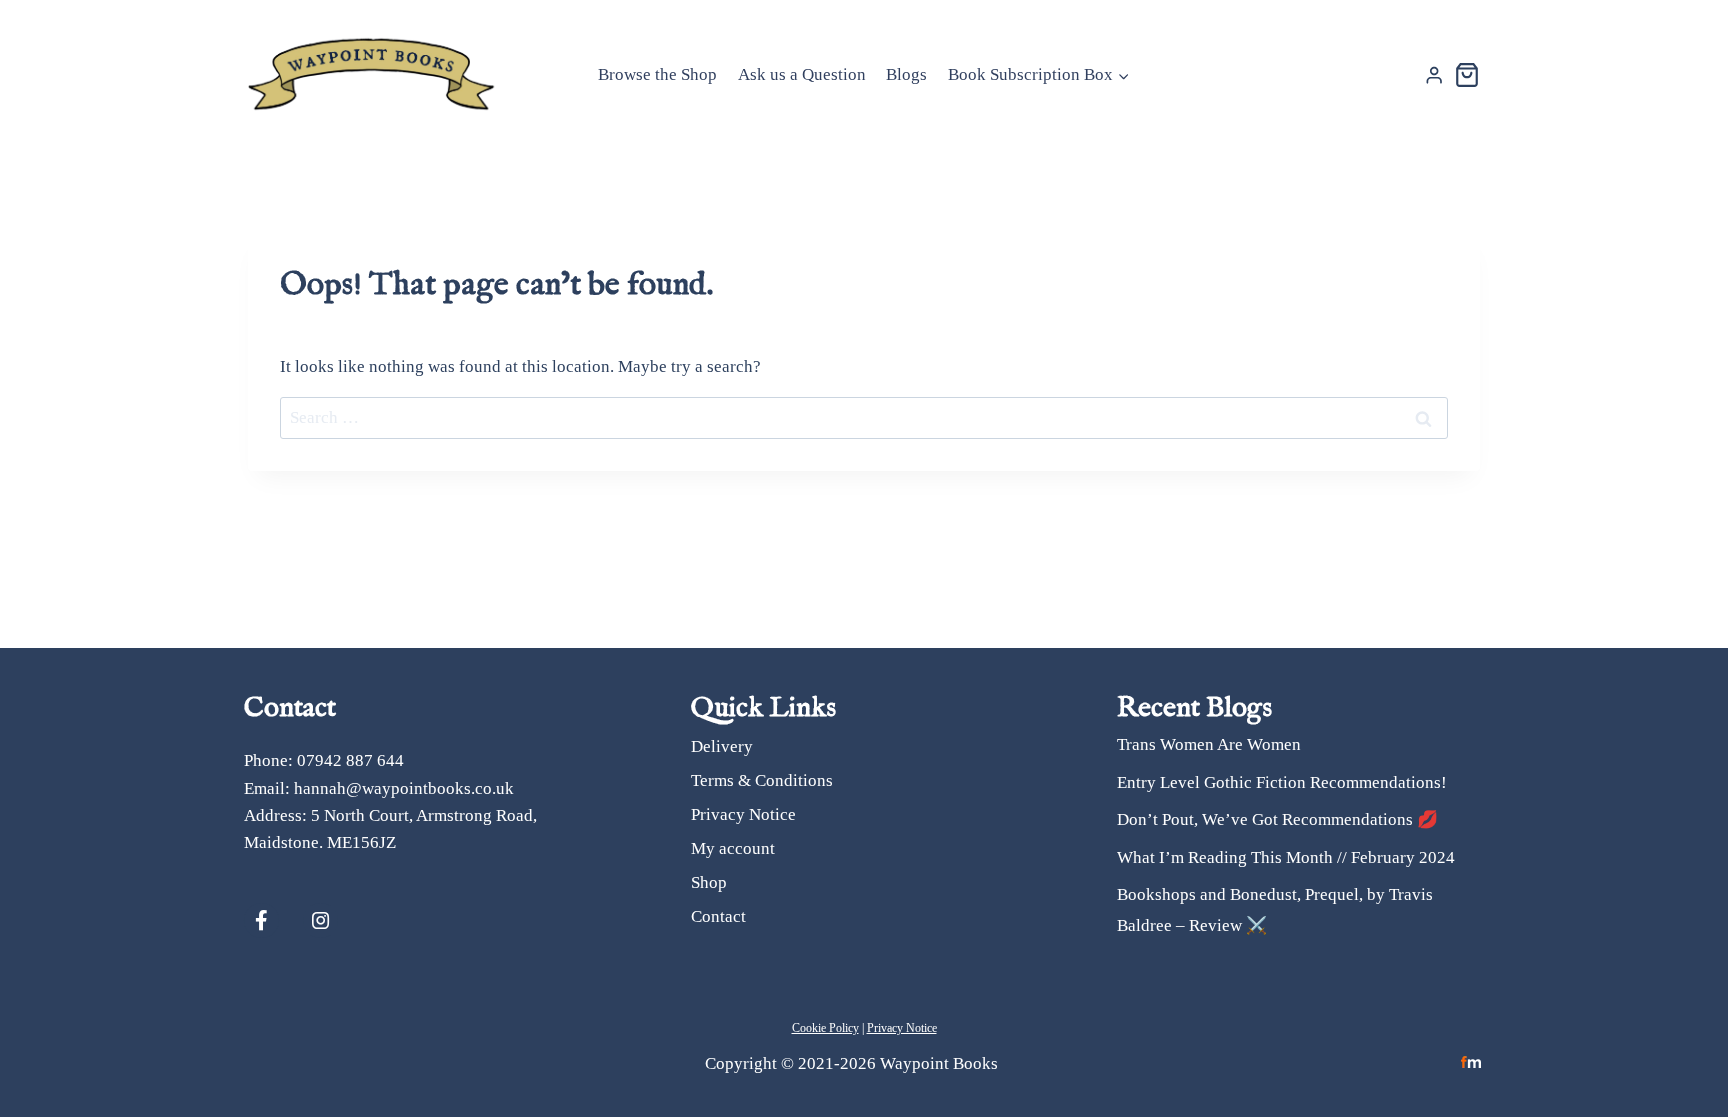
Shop (709, 882)
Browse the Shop (657, 74)
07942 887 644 (350, 760)
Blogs (906, 74)
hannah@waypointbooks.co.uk (404, 788)
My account (733, 848)
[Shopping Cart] (1467, 75)
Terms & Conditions (762, 780)
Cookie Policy (825, 1028)
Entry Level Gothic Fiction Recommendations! (1282, 782)
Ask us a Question (802, 74)
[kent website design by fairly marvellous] (1471, 1062)
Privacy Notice (743, 814)
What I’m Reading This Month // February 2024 (1286, 857)
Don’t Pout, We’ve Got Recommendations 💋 (1277, 819)
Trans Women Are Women (1209, 744)
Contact (718, 916)
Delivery (722, 746)
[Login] (1434, 75)
